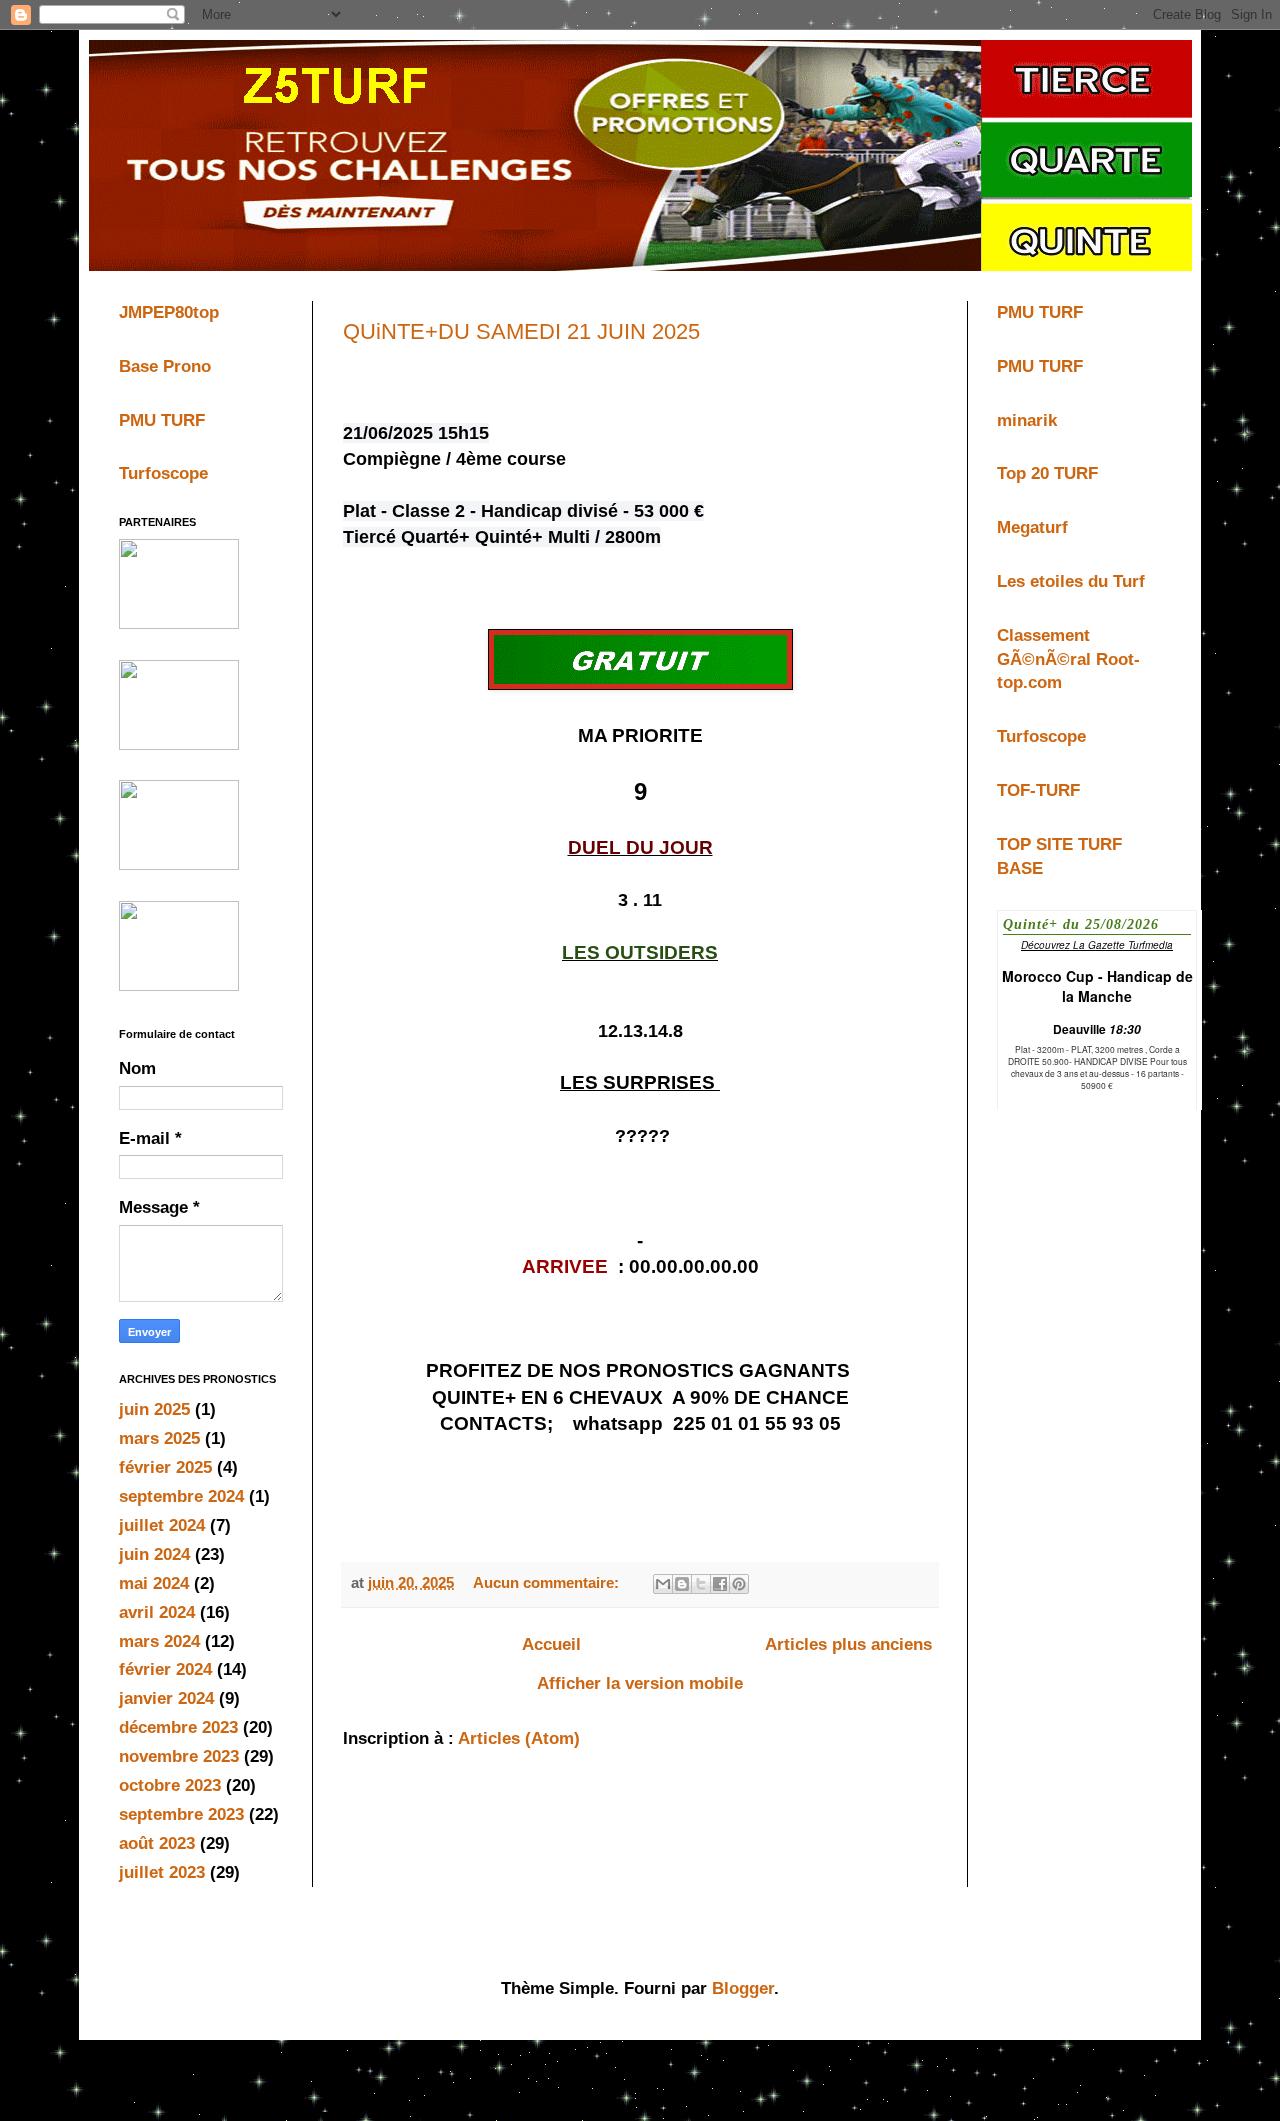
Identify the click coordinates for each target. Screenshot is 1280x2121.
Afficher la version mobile (640, 1683)
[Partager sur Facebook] (720, 1584)
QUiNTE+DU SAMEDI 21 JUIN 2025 (521, 331)
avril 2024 (157, 1612)
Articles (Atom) (519, 1738)
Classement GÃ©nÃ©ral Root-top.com (1068, 659)
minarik (1027, 420)
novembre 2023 (179, 1756)
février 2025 (165, 1467)
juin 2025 (154, 1409)
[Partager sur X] (701, 1584)
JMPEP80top (169, 312)
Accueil (551, 1644)
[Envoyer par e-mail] (663, 1584)
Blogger (743, 1988)
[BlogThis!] (682, 1584)
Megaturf (1032, 527)
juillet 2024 (162, 1525)
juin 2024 (154, 1554)
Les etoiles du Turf (1071, 581)
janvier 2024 (166, 1698)
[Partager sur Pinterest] (739, 1584)
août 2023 (157, 1843)
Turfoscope (163, 473)
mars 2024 (159, 1641)
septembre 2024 (181, 1496)
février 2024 (165, 1669)
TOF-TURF (1038, 790)
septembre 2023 (181, 1814)
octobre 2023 (170, 1785)
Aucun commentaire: (548, 1582)
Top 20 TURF (1047, 473)
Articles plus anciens (848, 1644)
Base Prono (165, 366)
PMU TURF (162, 420)
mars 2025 (159, 1438)
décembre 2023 (178, 1727)
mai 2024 (154, 1583)
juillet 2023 (162, 1872)
